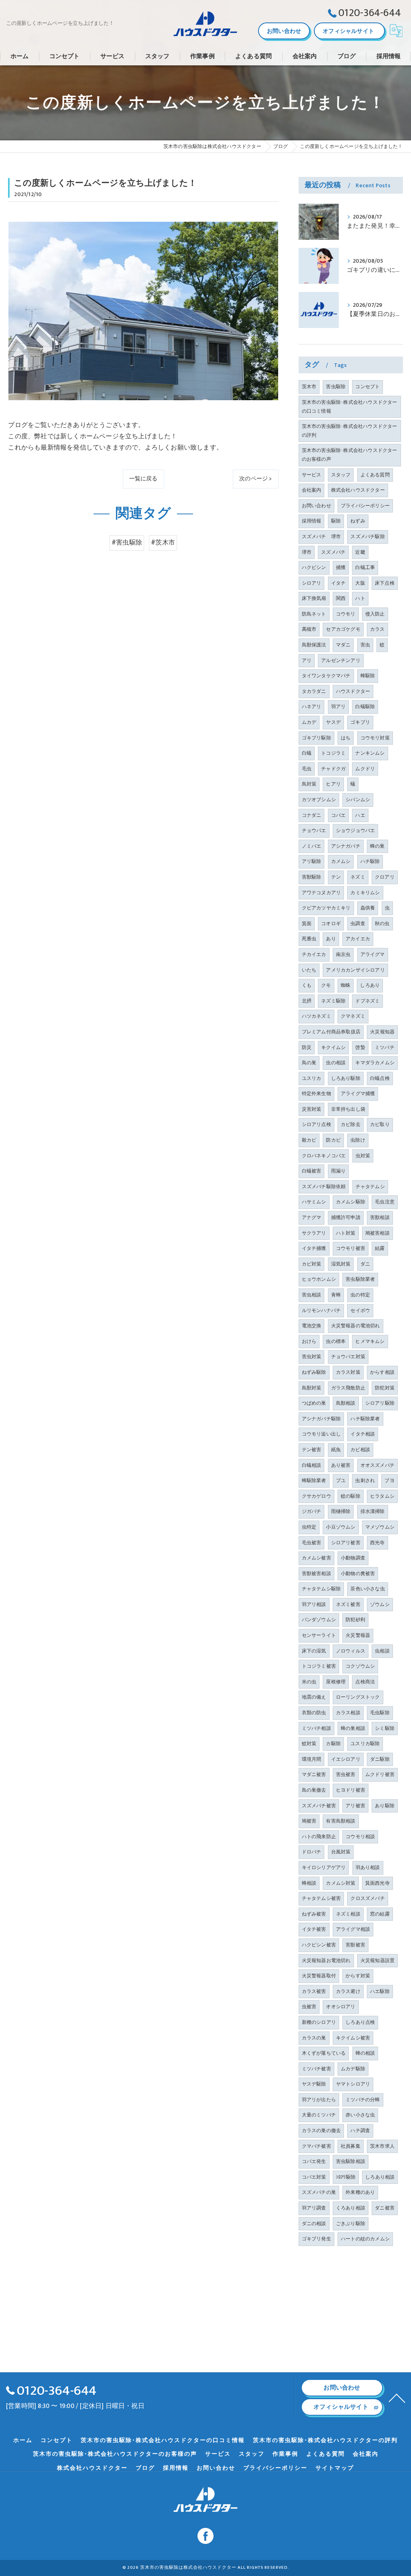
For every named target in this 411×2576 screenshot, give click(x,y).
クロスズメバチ (367, 1898)
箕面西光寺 (377, 1883)
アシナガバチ (346, 846)
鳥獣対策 (312, 1388)
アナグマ (312, 1217)
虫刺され (365, 1480)
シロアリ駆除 (380, 1403)
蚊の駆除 (351, 1496)
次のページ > (255, 479)
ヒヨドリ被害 (351, 1790)
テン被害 (312, 1450)
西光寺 (377, 1543)
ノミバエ (312, 846)
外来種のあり (360, 2192)
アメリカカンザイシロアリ (355, 970)
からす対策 (358, 1976)
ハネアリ (312, 707)
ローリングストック (358, 1697)
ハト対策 (346, 1233)
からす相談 (382, 1372)
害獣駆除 (312, 877)
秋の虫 (382, 923)
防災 (307, 1047)
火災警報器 (358, 1635)
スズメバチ (333, 552)
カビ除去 (351, 1124)
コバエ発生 (314, 2161)
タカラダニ (314, 691)
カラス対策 (348, 1372)
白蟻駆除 (365, 707)
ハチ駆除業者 (365, 1419)
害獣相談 (380, 1217)
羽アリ (339, 707)
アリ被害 (355, 1806)
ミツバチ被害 (316, 2069)
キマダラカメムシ (375, 1063)
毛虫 (307, 769)
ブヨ (389, 1480)
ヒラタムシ (382, 1496)
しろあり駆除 (346, 1078)
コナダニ (312, 815)
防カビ (333, 1140)
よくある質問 (375, 475)
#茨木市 (163, 543)
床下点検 (385, 583)
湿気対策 (341, 1264)
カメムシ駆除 (351, 1202)
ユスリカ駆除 (365, 1744)
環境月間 (312, 1759)
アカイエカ (358, 939)
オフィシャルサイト (348, 31)
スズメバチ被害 (319, 1806)
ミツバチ (385, 1047)
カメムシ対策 (341, 1883)
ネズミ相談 (348, 1914)
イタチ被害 (314, 1929)
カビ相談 (360, 1450)
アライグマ (373, 954)
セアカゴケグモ (343, 629)
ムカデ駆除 (353, 2069)
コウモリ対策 (375, 738)
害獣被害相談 (316, 1574)
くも (307, 985)
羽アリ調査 (314, 2208)
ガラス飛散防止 (348, 1388)
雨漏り (339, 1171)
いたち (309, 970)
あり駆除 (385, 1806)
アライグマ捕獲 (358, 1094)
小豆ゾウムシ (341, 1527)
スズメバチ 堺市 (321, 537)
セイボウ (360, 1310)
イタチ (339, 583)
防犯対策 (385, 1388)
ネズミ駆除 (333, 1001)
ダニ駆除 (380, 1759)
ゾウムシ (380, 1604)
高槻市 (309, 629)
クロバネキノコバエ (324, 1156)
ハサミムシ (314, 1202)
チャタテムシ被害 (321, 1898)
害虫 (365, 645)
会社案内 (312, 490)
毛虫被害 (312, 1543)
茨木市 (309, 387)
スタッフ (341, 475)
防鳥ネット (314, 614)
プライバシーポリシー (365, 506)
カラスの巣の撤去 (321, 2130)
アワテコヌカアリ (321, 893)
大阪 (360, 583)
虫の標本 (336, 1341)
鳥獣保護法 (314, 645)
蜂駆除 (368, 676)
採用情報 (312, 521)
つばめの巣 (314, 1403)
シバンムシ (358, 800)
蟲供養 (368, 908)
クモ (326, 985)
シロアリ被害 (346, 1543)
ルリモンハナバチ (321, 1310)
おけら (309, 1341)
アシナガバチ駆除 (321, 1419)
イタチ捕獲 (314, 1248)
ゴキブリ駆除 (316, 738)
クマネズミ (353, 1016)
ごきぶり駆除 (351, 2224)
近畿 (360, 552)
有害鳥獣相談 (341, 1821)
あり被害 (341, 1465)
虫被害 (309, 2007)
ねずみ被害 (314, 1914)
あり (331, 939)
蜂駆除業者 (314, 1480)
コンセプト (367, 387)
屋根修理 (336, 1682)
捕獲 (341, 567)
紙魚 (336, 1450)
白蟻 (307, 753)
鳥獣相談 (346, 1403)
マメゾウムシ (380, 1527)
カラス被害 (314, 1991)
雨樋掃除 (341, 1511)
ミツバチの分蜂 (363, 2100)
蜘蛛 (346, 985)
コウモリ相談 (360, 1837)
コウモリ (346, 614)
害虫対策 (312, 1357)
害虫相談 (312, 1295)
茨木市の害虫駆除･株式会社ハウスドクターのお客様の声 (350, 455)
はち (346, 738)
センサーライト (319, 1635)
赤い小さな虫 (360, 2115)
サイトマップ (335, 2468)
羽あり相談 (368, 1867)
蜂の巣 (377, 846)
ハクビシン (314, 567)
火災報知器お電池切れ (326, 1960)
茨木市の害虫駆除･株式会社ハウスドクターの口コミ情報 (350, 407)
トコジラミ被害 (319, 1666)
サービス (312, 475)
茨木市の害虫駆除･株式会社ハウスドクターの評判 (350, 431)
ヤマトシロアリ (353, 2084)
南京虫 (343, 954)
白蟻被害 (312, 1171)
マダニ (343, 645)
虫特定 (309, 1527)
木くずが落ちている (324, 2053)
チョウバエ (314, 830)
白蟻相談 (312, 1465)
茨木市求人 (382, 2146)
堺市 (307, 552)
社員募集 (351, 2146)
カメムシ (341, 861)
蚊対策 (309, 1744)
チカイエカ (314, 954)
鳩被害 (309, 1821)
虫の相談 (336, 1063)
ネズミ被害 (348, 1604)
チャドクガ (333, 769)
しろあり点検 (360, 2022)
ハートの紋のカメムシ (365, 2239)
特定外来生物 (316, 1094)
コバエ (339, 815)
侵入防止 (375, 614)
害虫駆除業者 (360, 1279)
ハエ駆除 (380, 1991)
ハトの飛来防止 (319, 1837)
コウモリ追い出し (321, 1434)
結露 (380, 1248)
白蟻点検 (380, 1078)
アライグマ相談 (353, 1929)
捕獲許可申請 (346, 1217)
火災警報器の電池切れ (356, 1326)
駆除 (336, 521)
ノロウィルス (351, 1651)
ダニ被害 (385, 2208)
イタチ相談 (363, 1434)
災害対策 (312, 1109)
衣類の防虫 (314, 1713)
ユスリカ (312, 1078)
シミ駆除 (385, 1728)
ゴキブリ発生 (316, 2239)
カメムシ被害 (316, 1558)
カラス (377, 629)
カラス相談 (348, 1713)
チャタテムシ (370, 1187)
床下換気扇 (314, 598)
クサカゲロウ (316, 1496)
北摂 (307, 1001)
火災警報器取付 (319, 1976)
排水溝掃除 (373, 1511)
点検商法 (365, 1682)
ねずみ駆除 (314, 1372)
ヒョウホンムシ (319, 1279)
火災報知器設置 (377, 1960)
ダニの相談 (314, 2224)
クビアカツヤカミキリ (326, 908)
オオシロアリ (341, 2007)
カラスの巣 (314, 2038)
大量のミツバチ (319, 2115)
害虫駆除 (336, 387)
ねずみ (358, 521)
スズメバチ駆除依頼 (324, 1187)
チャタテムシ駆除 (321, 1589)
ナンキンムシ (370, 753)
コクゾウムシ (360, 1666)
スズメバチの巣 (319, 2192)
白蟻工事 (365, 567)
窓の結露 (380, 1914)
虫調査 (358, 923)
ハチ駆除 (370, 861)
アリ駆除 (312, 861)
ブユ (341, 1480)
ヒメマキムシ (370, 1341)
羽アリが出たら (319, 2100)
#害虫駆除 (127, 543)
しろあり (370, 985)
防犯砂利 (355, 1620)
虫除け (358, 1140)
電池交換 (312, 1326)
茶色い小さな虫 (367, 1589)
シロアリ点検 (316, 1124)
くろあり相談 (351, 2208)
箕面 (307, 923)
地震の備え (314, 1697)
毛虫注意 (385, 1202)
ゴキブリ (360, 722)
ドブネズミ (367, 1001)
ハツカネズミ (316, 1016)
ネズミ (358, 877)
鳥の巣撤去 (314, 1790)
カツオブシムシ (319, 800)
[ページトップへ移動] (397, 2398)
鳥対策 (309, 784)
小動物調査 (353, 1558)
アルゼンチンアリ (341, 660)
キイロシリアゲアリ (324, 1867)
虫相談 (382, 1651)
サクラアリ (314, 1233)
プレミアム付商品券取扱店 (331, 1032)
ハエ (360, 815)
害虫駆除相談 (351, 2161)
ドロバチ (312, 1852)
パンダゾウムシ (319, 1620)
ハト (360, 598)
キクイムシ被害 (353, 2038)
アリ (307, 660)
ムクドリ (365, 769)
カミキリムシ (365, 893)
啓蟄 (360, 1047)
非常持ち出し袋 (348, 1109)
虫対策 (363, 1156)
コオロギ (331, 923)
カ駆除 (333, 1744)
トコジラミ (333, 753)
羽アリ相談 (314, 1604)
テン (336, 877)
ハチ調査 (360, 2130)
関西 (341, 598)
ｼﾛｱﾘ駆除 (346, 2177)
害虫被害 (346, 1774)
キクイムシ (333, 1047)
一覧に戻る (143, 479)
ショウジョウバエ (356, 830)
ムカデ (309, 722)
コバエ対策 (314, 2177)
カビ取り (380, 1124)
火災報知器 (382, 1032)
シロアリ (312, 583)
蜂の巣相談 (353, 1728)
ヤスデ (333, 722)
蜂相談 (309, 1883)
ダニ (365, 1264)
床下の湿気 (314, 1651)
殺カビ (309, 1140)
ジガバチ (312, 1511)
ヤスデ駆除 (314, 2084)
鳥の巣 (309, 1063)
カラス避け (348, 1991)
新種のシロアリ (319, 2022)
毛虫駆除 (380, 1713)
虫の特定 (360, 1295)
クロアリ (385, 877)
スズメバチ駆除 (367, 537)
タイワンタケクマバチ (326, 676)
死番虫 (309, 939)
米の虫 (309, 1682)
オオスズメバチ (377, 1465)
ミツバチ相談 (316, 1728)
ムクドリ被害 (380, 1774)
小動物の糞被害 (358, 1574)
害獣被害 (355, 1945)
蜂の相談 (365, 2053)
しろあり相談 (380, 2177)
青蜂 (336, 1295)
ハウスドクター (353, 691)
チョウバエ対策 (348, 1357)
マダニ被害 (314, 1774)
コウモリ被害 (351, 1248)
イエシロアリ (346, 1759)
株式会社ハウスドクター (358, 490)
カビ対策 (312, 1264)
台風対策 (341, 1852)
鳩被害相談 (377, 1233)
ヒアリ (333, 784)
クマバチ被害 (316, 2146)
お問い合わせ (284, 31)
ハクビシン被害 (319, 1945)
